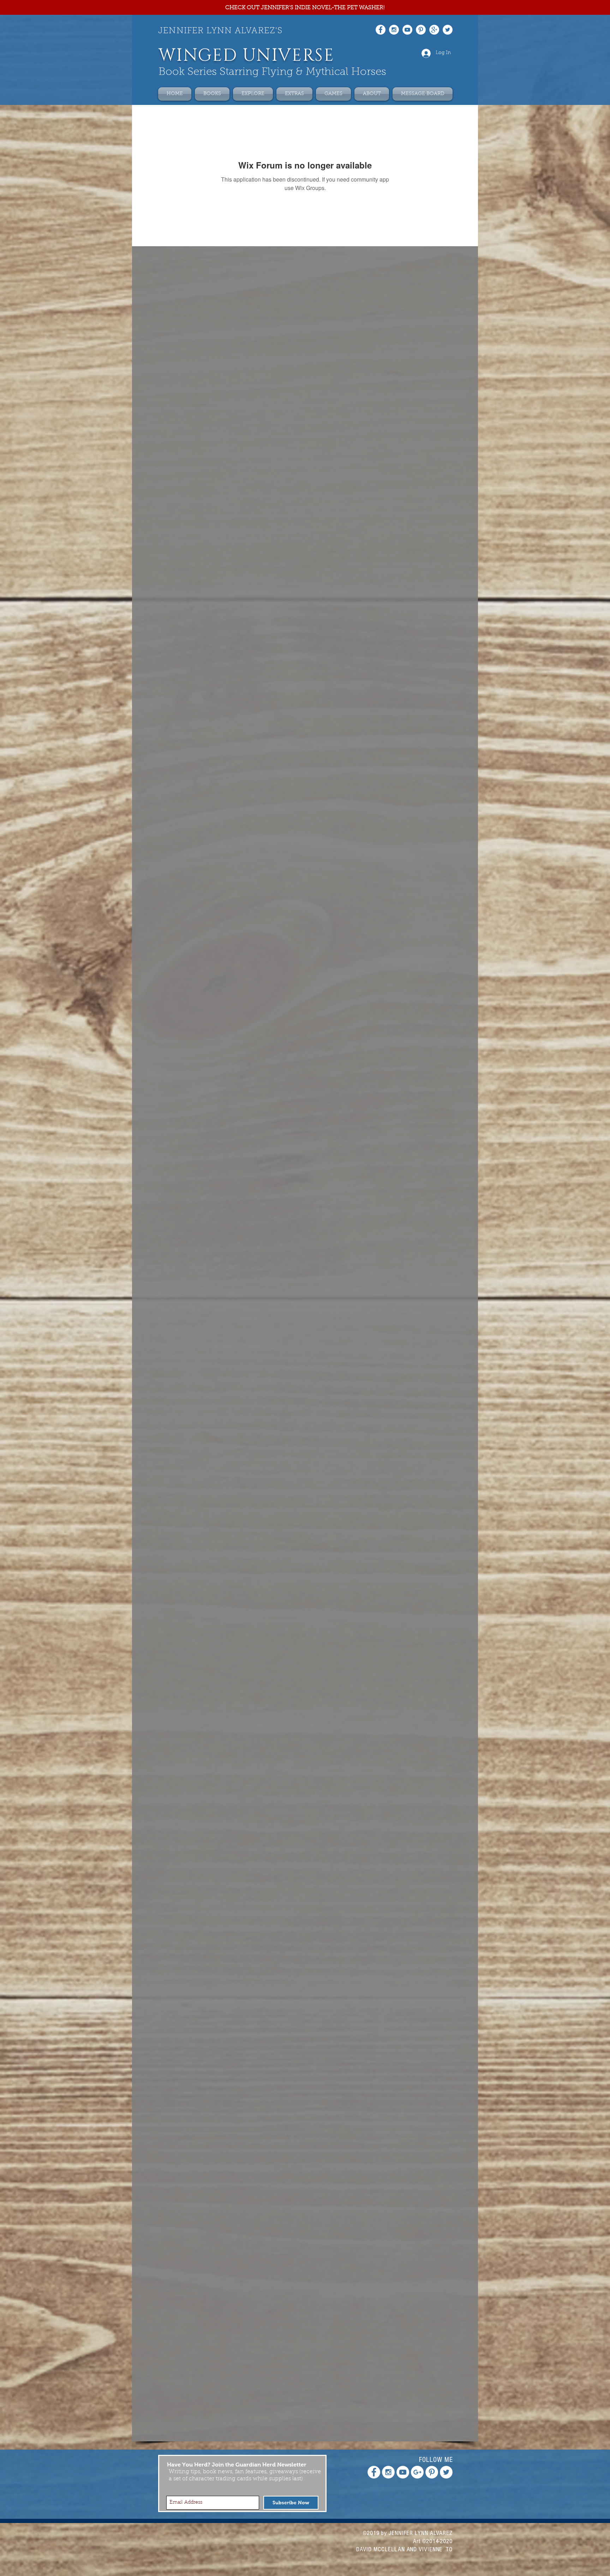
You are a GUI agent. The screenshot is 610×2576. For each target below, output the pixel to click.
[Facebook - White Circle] (381, 30)
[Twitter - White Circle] (448, 30)
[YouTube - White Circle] (407, 30)
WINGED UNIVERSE (246, 56)
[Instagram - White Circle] (394, 30)
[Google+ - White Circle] (434, 30)
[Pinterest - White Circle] (421, 30)
